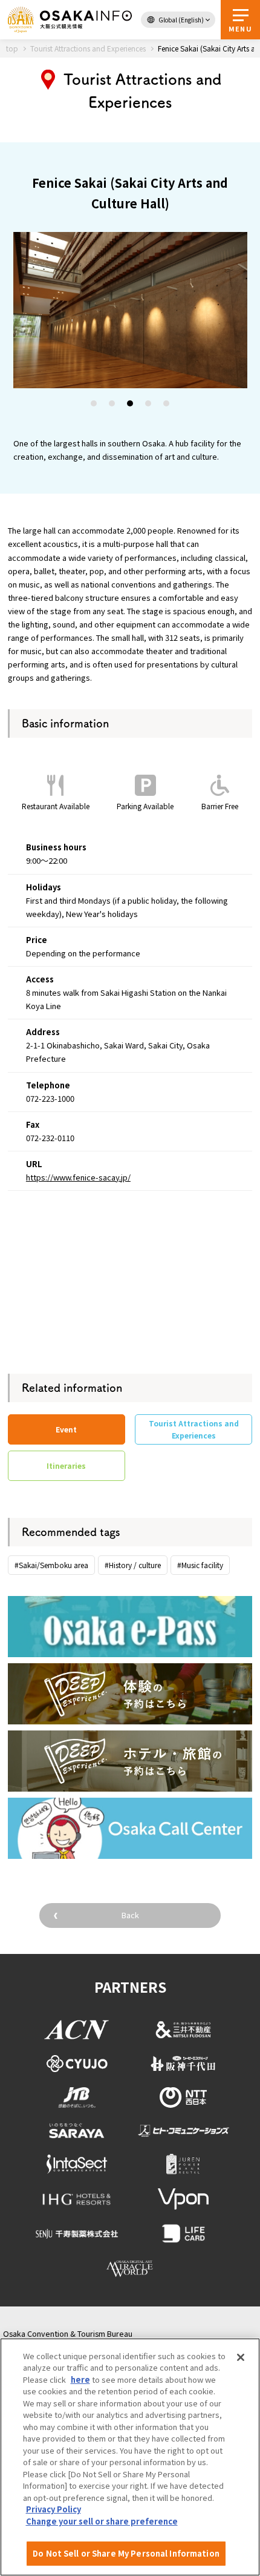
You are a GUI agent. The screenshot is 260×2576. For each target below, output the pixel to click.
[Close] (241, 2357)
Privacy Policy (54, 2509)
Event (66, 1429)
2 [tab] (112, 405)
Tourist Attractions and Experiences (194, 1429)
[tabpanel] (130, 310)
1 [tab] (94, 405)
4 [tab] (149, 405)
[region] (130, 2457)
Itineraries (66, 1465)
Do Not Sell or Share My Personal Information (126, 2553)
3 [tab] (131, 405)
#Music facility (200, 1565)
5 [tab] (167, 405)
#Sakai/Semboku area (51, 1565)
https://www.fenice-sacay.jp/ (78, 1177)
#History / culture (133, 1565)
